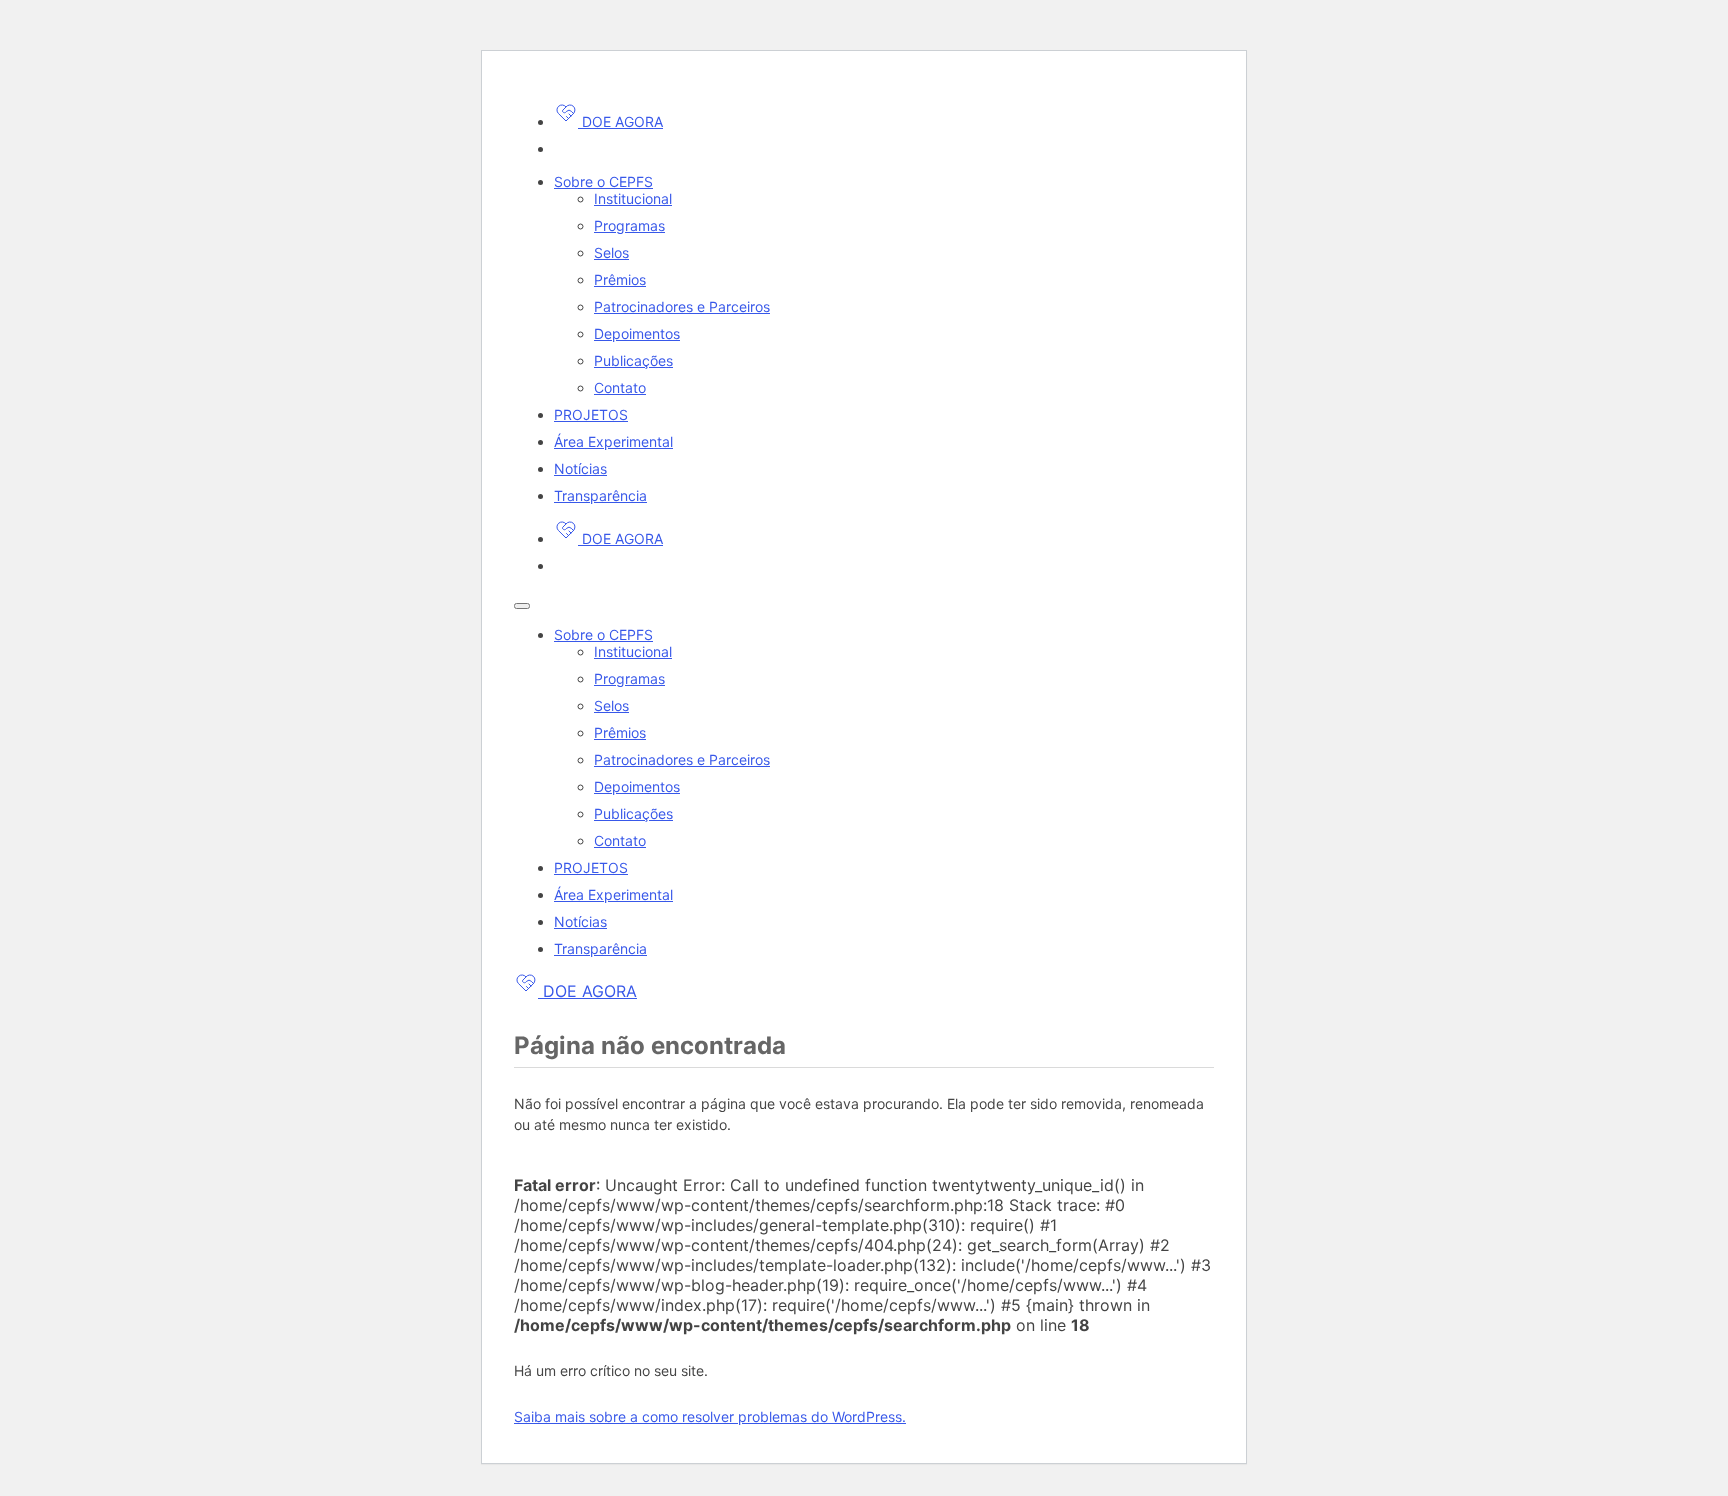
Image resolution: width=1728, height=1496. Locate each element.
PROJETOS (591, 414)
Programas (629, 225)
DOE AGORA (620, 121)
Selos (611, 252)
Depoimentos (637, 333)
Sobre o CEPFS (603, 181)
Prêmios (620, 279)
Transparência (600, 495)
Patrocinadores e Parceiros (682, 306)
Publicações (633, 360)
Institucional (633, 198)
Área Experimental (613, 441)
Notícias (580, 468)
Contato (620, 387)
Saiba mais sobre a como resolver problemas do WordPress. (710, 1416)
